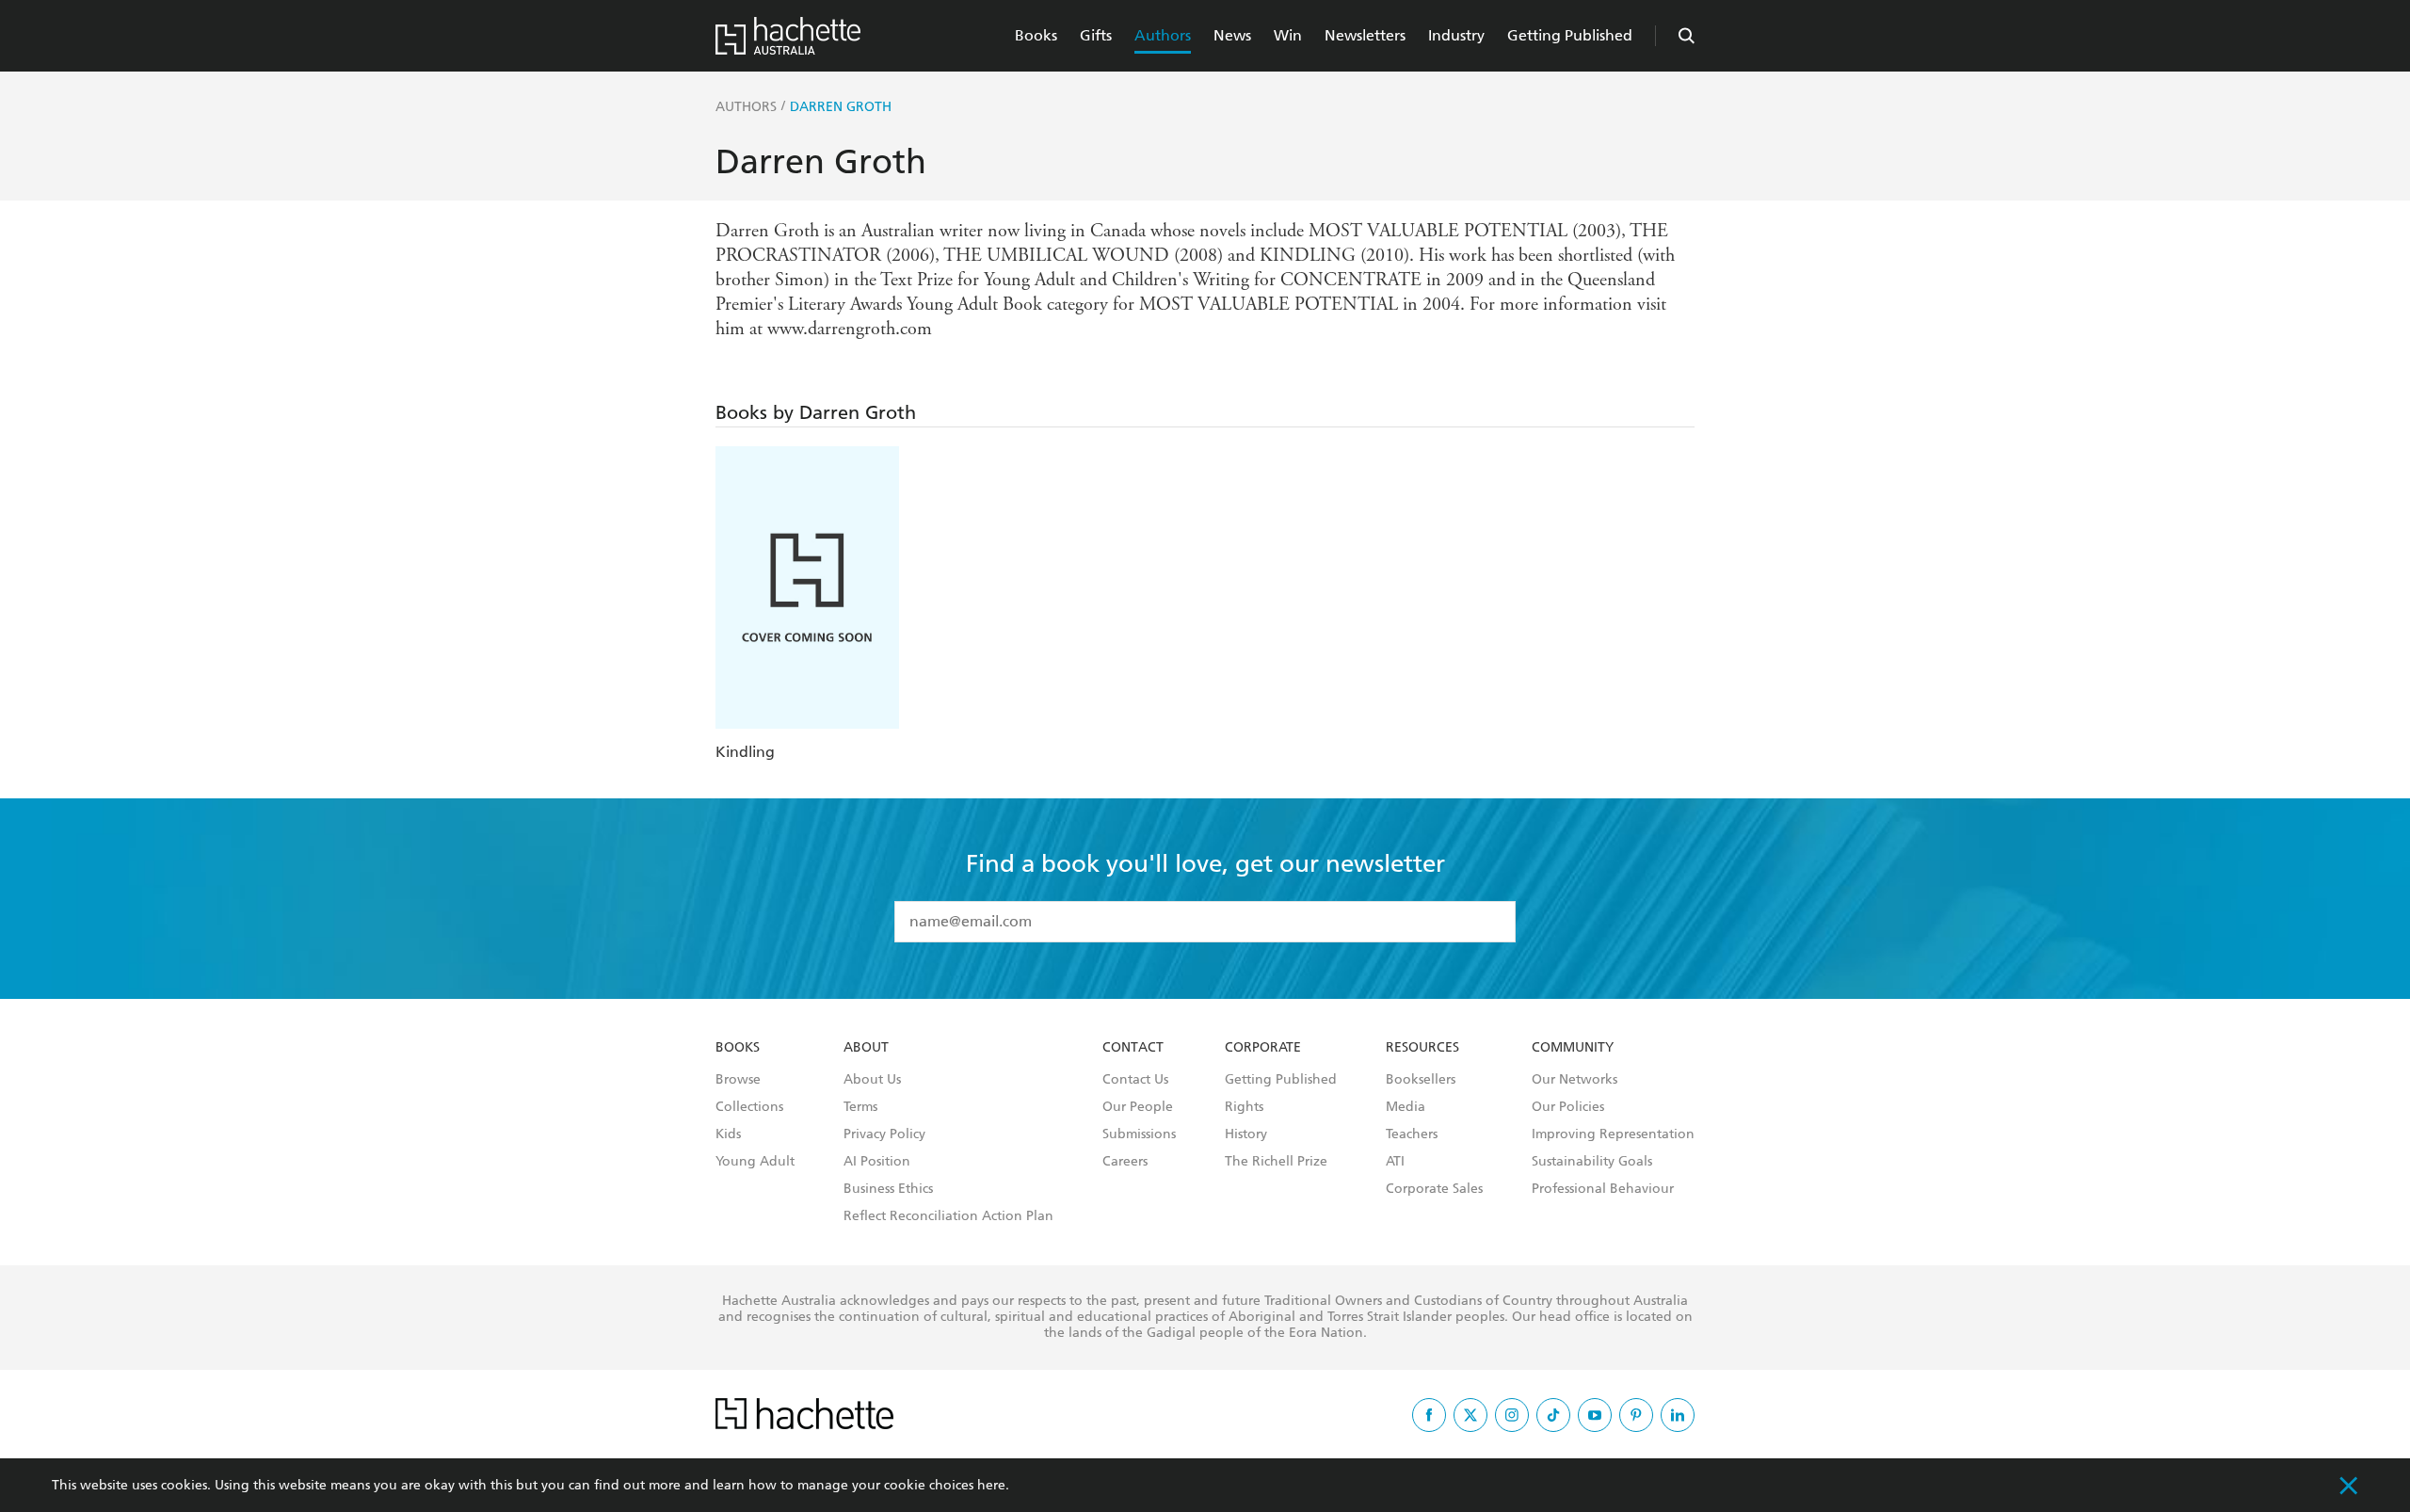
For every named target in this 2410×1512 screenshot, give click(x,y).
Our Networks (1575, 1080)
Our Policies (1568, 1107)
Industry (1456, 35)
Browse (738, 1080)
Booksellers (1421, 1080)
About (866, 1048)
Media (1406, 1107)
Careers (1125, 1162)
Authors (1163, 35)
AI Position (877, 1162)
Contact (1133, 1048)
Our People (1138, 1107)
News (1232, 35)
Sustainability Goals (1592, 1162)
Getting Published (1570, 35)
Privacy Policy (884, 1134)
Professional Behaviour (1603, 1189)
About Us (872, 1080)
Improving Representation (1613, 1134)
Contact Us (1135, 1080)
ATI (1395, 1162)
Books (1036, 35)
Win (1288, 35)
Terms (860, 1107)
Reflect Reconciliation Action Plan (948, 1216)
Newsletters (1365, 35)
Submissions (1139, 1134)
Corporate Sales (1434, 1189)
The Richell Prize (1276, 1162)
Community (1573, 1048)
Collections (749, 1107)
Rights (1244, 1107)
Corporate (1263, 1048)
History (1246, 1134)
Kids (728, 1134)
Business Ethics (888, 1189)
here (991, 1485)
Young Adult (755, 1162)
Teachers (1412, 1134)
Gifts (1096, 35)
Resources (1422, 1048)
